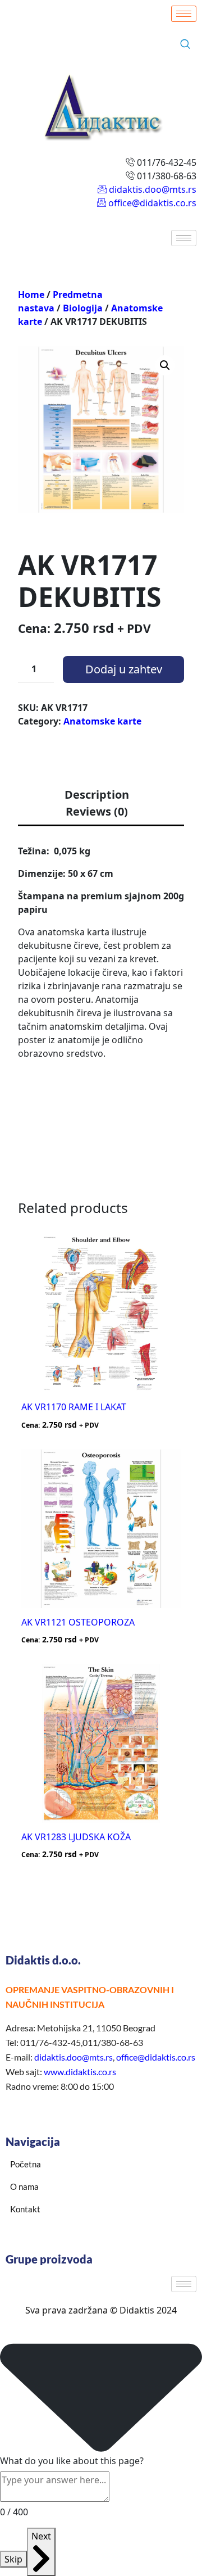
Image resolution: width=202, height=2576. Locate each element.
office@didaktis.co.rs (156, 2057)
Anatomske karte (102, 721)
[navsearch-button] (185, 44)
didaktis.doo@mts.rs (74, 2057)
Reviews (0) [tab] (97, 811)
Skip (13, 2559)
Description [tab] (97, 794)
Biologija (83, 308)
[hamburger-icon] (184, 14)
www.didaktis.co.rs (80, 2072)
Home (31, 295)
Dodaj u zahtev (124, 669)
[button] (165, 365)
